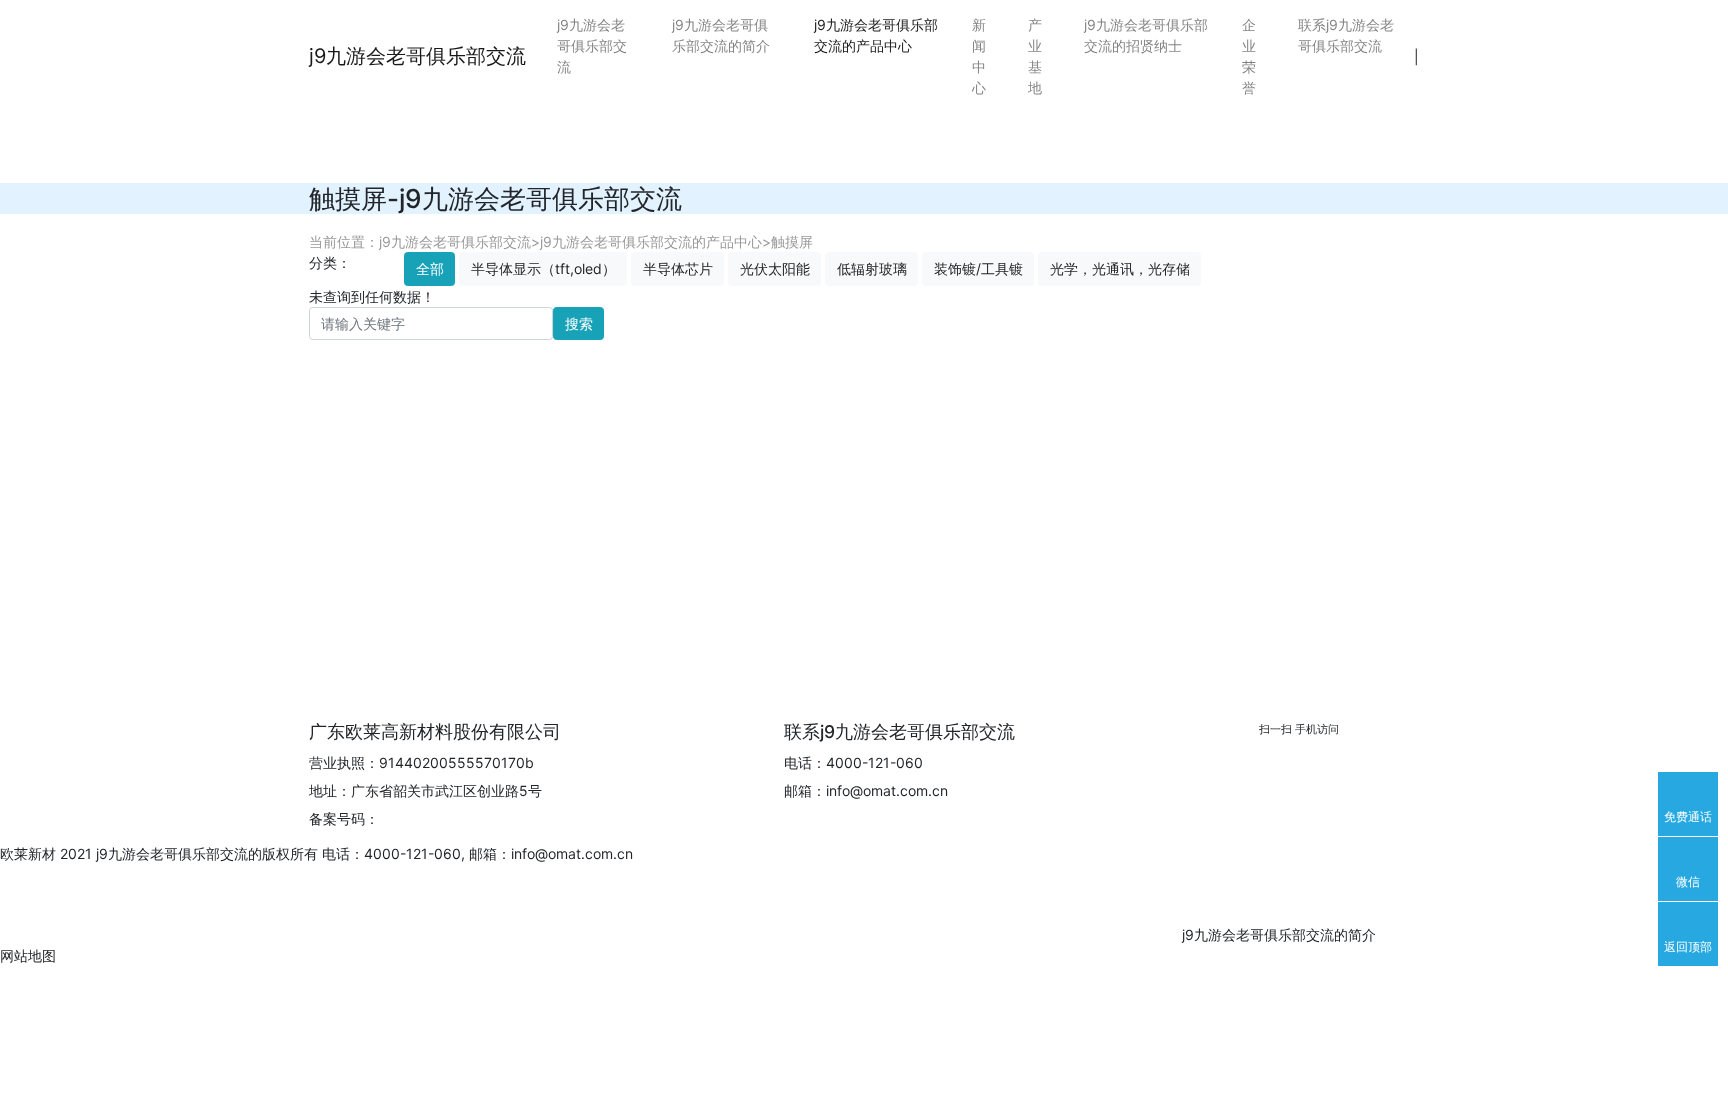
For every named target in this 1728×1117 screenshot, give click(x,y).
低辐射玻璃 (872, 268)
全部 (430, 268)
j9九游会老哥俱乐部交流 (417, 56)
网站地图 (28, 955)
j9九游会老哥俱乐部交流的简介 (721, 35)
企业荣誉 (1249, 56)
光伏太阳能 (775, 268)
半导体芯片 (678, 268)
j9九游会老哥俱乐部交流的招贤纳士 (1146, 35)
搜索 (579, 323)
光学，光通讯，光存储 (1120, 268)
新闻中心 (979, 56)
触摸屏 (792, 241)
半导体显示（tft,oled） (543, 268)
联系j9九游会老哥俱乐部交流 (1346, 35)
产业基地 (1035, 56)
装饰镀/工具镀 (978, 268)
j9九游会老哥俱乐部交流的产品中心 (876, 35)
